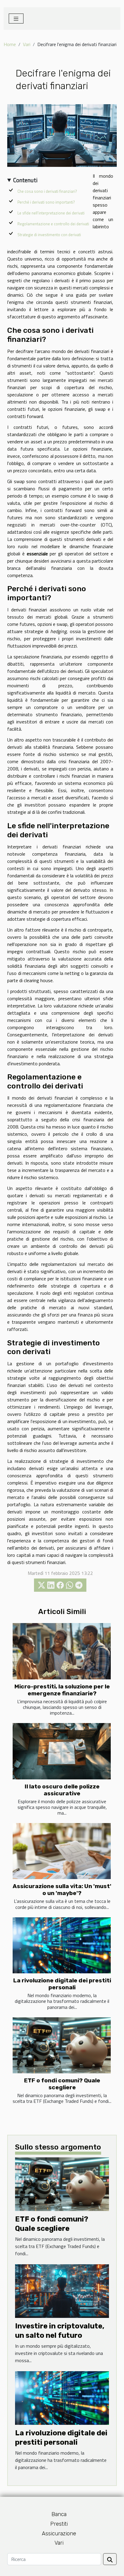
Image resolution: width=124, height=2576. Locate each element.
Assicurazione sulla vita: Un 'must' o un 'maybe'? (62, 1890)
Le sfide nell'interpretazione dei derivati (51, 213)
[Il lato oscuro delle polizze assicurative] (62, 1751)
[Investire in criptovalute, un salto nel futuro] (62, 2290)
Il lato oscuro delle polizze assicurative (62, 1790)
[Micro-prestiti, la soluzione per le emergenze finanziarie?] (62, 1651)
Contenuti (25, 180)
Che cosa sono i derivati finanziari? (47, 191)
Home (10, 44)
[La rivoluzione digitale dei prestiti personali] (62, 1945)
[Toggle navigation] (16, 19)
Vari (27, 44)
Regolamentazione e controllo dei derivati (53, 224)
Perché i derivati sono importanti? (46, 202)
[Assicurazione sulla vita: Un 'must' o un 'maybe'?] (62, 1851)
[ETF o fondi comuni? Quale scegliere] (62, 2045)
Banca (59, 2514)
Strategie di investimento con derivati (49, 235)
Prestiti (59, 2524)
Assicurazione (59, 2534)
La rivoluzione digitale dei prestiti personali (62, 1984)
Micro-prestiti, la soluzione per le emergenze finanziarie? (62, 1690)
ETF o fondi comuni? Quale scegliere (62, 2084)
